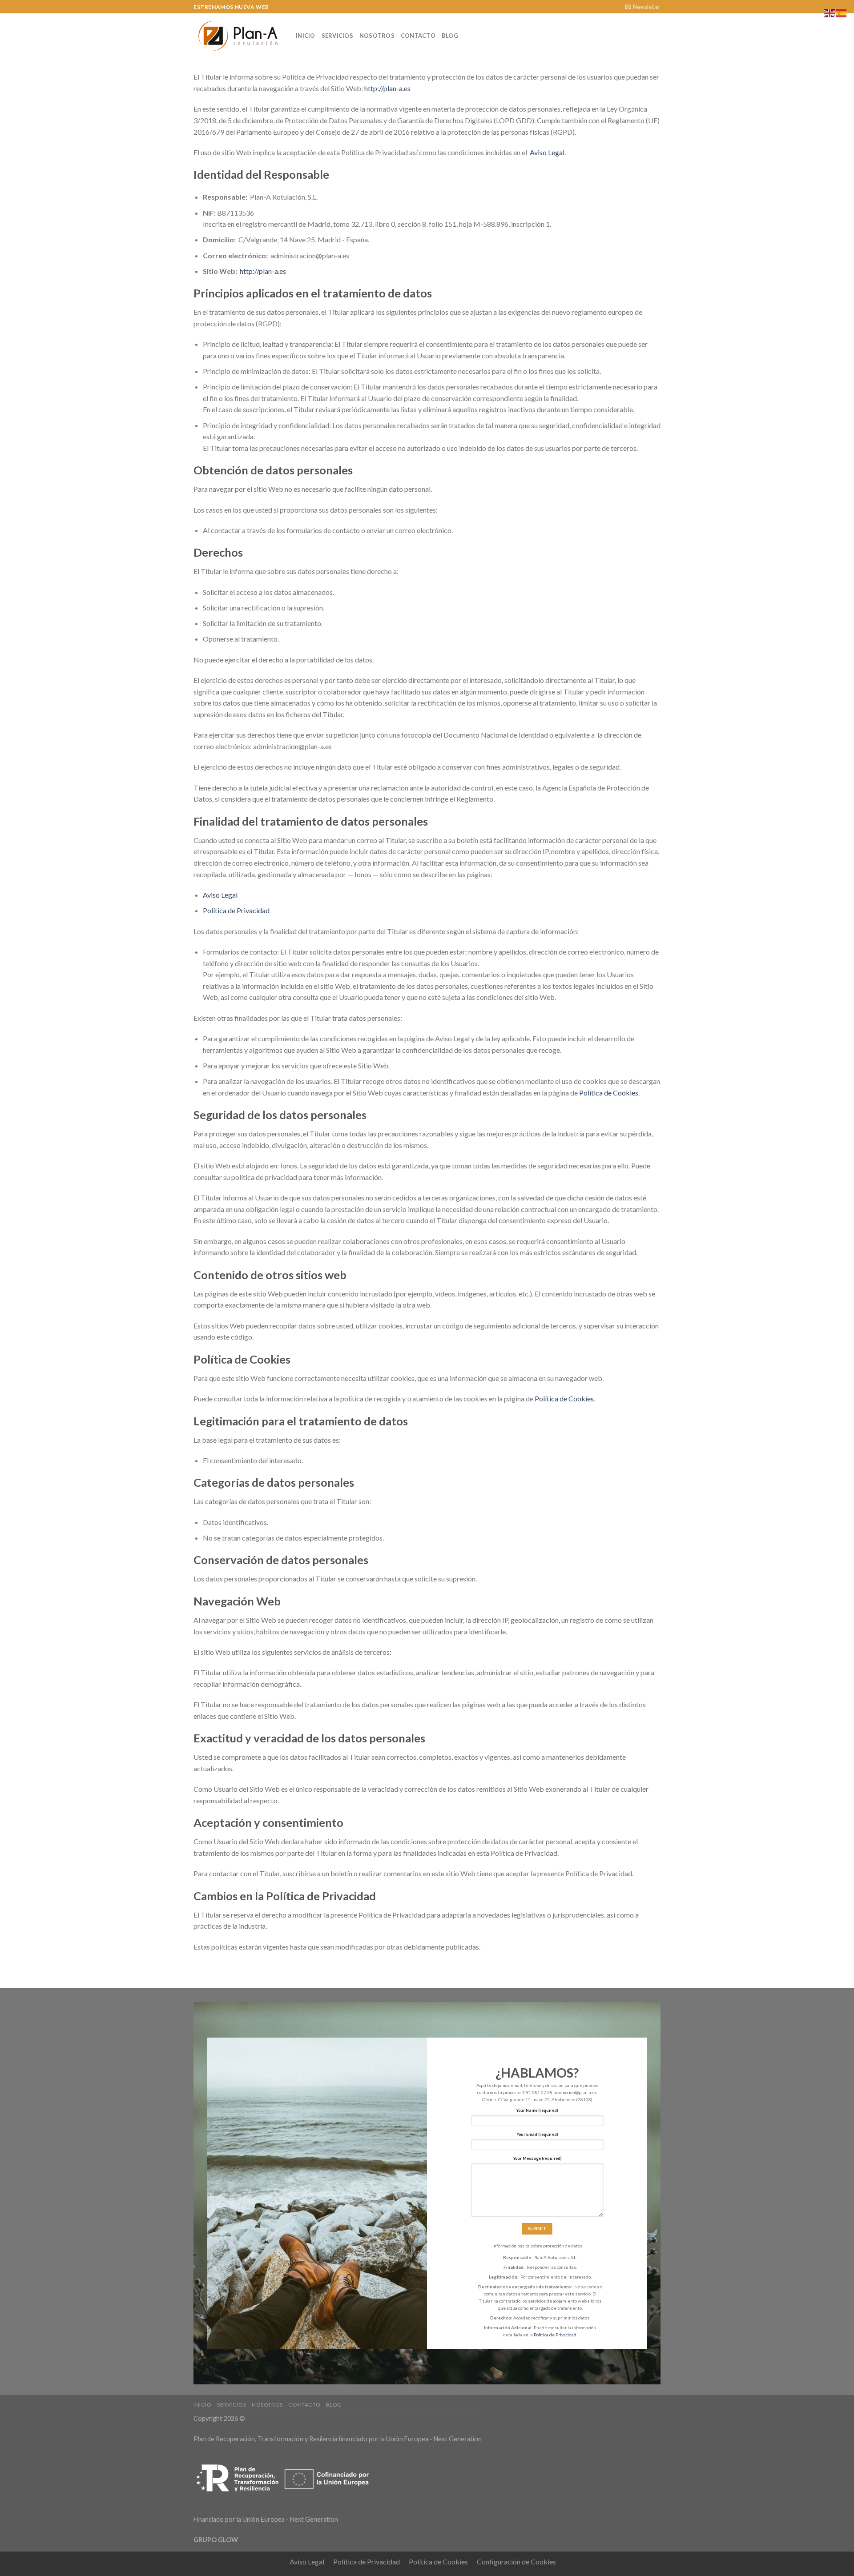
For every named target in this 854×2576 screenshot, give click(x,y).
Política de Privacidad (236, 910)
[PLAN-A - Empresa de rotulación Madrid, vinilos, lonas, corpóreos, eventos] (238, 36)
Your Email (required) (537, 2134)
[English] (830, 12)
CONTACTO (418, 36)
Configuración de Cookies (516, 2562)
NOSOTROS (377, 36)
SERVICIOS (337, 36)
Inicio (306, 36)
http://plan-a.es (387, 88)
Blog (450, 36)
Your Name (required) (537, 2110)
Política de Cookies (609, 1093)
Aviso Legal (547, 152)
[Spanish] (842, 12)
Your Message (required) (537, 2158)
